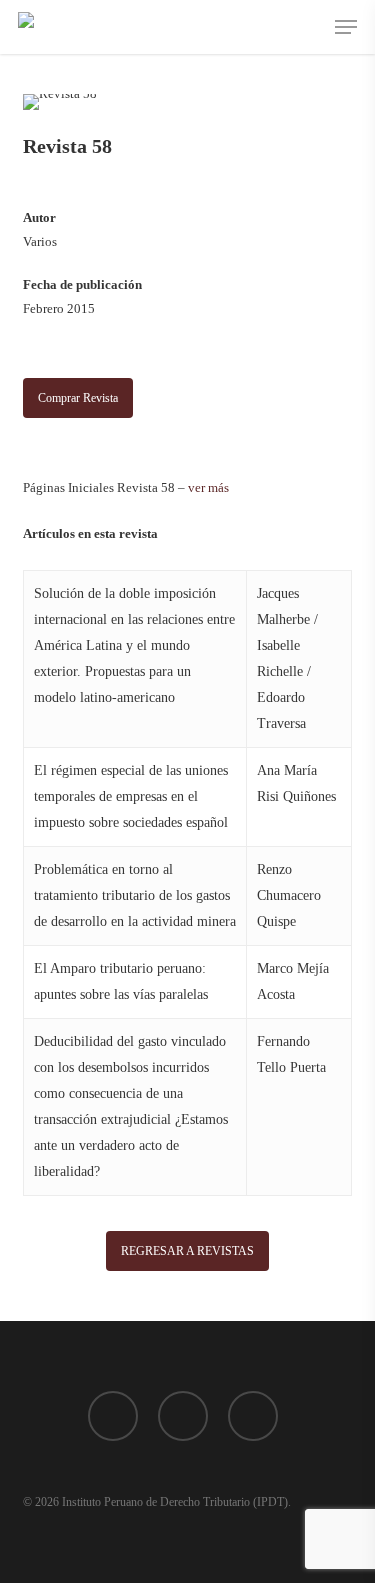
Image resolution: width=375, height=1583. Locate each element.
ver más (208, 487)
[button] (346, 27)
